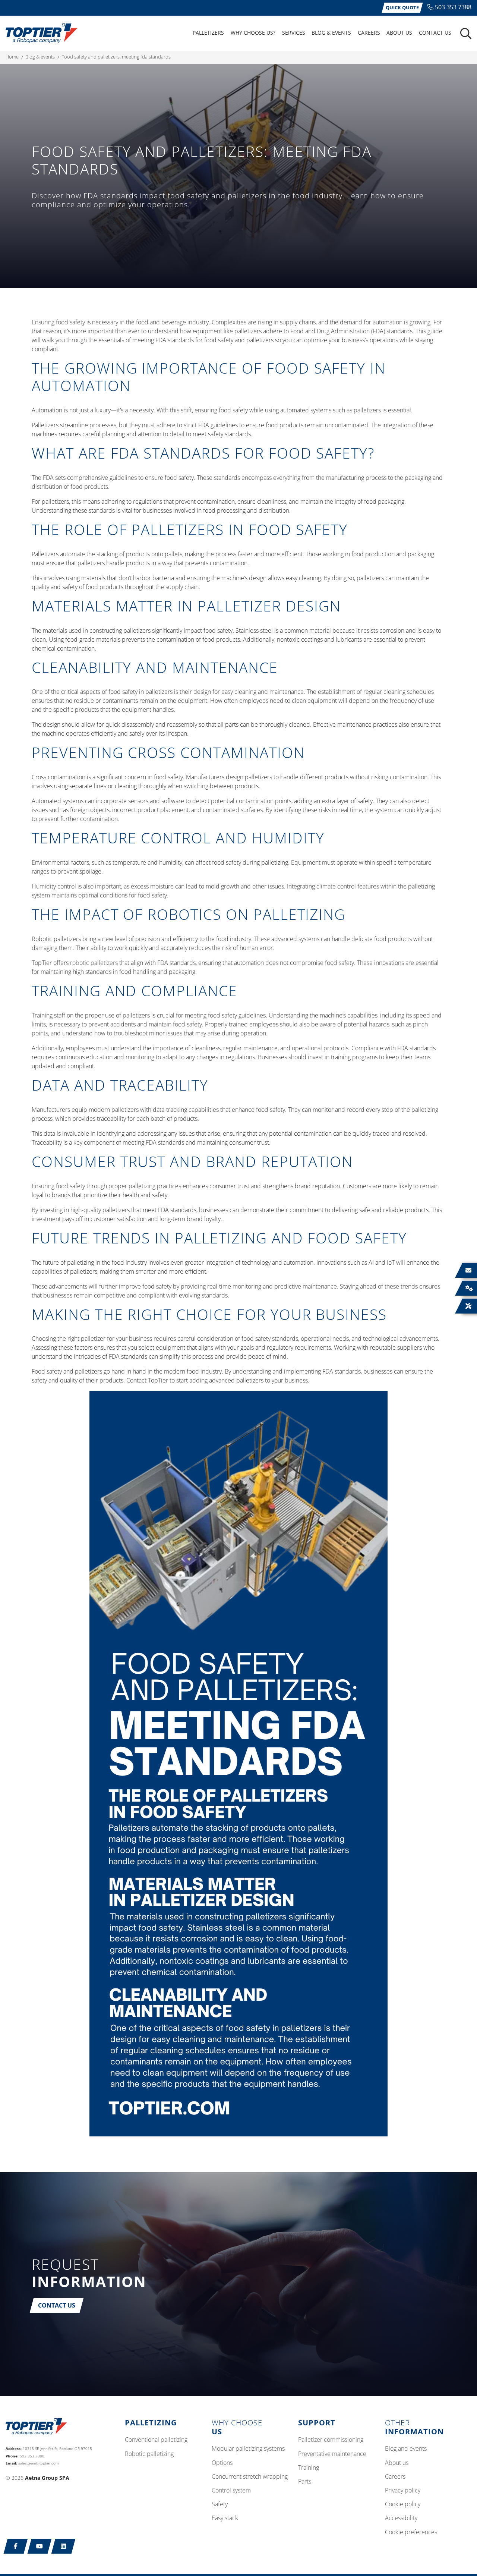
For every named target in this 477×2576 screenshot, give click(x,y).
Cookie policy (403, 2504)
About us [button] (399, 33)
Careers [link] (369, 33)
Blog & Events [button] (331, 33)
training (309, 2468)
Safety (220, 2504)
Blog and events (406, 2449)
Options (222, 2463)
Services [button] (294, 33)
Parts (305, 2482)
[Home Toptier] (41, 33)
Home (12, 57)
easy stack (225, 2518)
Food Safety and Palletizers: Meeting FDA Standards (116, 57)
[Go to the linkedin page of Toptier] (64, 2546)
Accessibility (401, 2518)
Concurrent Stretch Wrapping (250, 2477)
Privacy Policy (403, 2491)
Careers (395, 2477)
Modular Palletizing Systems (248, 2449)
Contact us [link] (435, 33)
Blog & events (40, 57)
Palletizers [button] (208, 33)
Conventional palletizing (156, 2440)
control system (231, 2491)
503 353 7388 (453, 7)
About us (397, 2463)
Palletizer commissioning (331, 2440)
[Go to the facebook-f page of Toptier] (16, 2546)
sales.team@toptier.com (39, 2463)
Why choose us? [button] (253, 33)
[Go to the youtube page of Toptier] (40, 2546)
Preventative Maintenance (332, 2454)
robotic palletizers (94, 963)
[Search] (466, 34)
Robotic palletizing (149, 2454)
